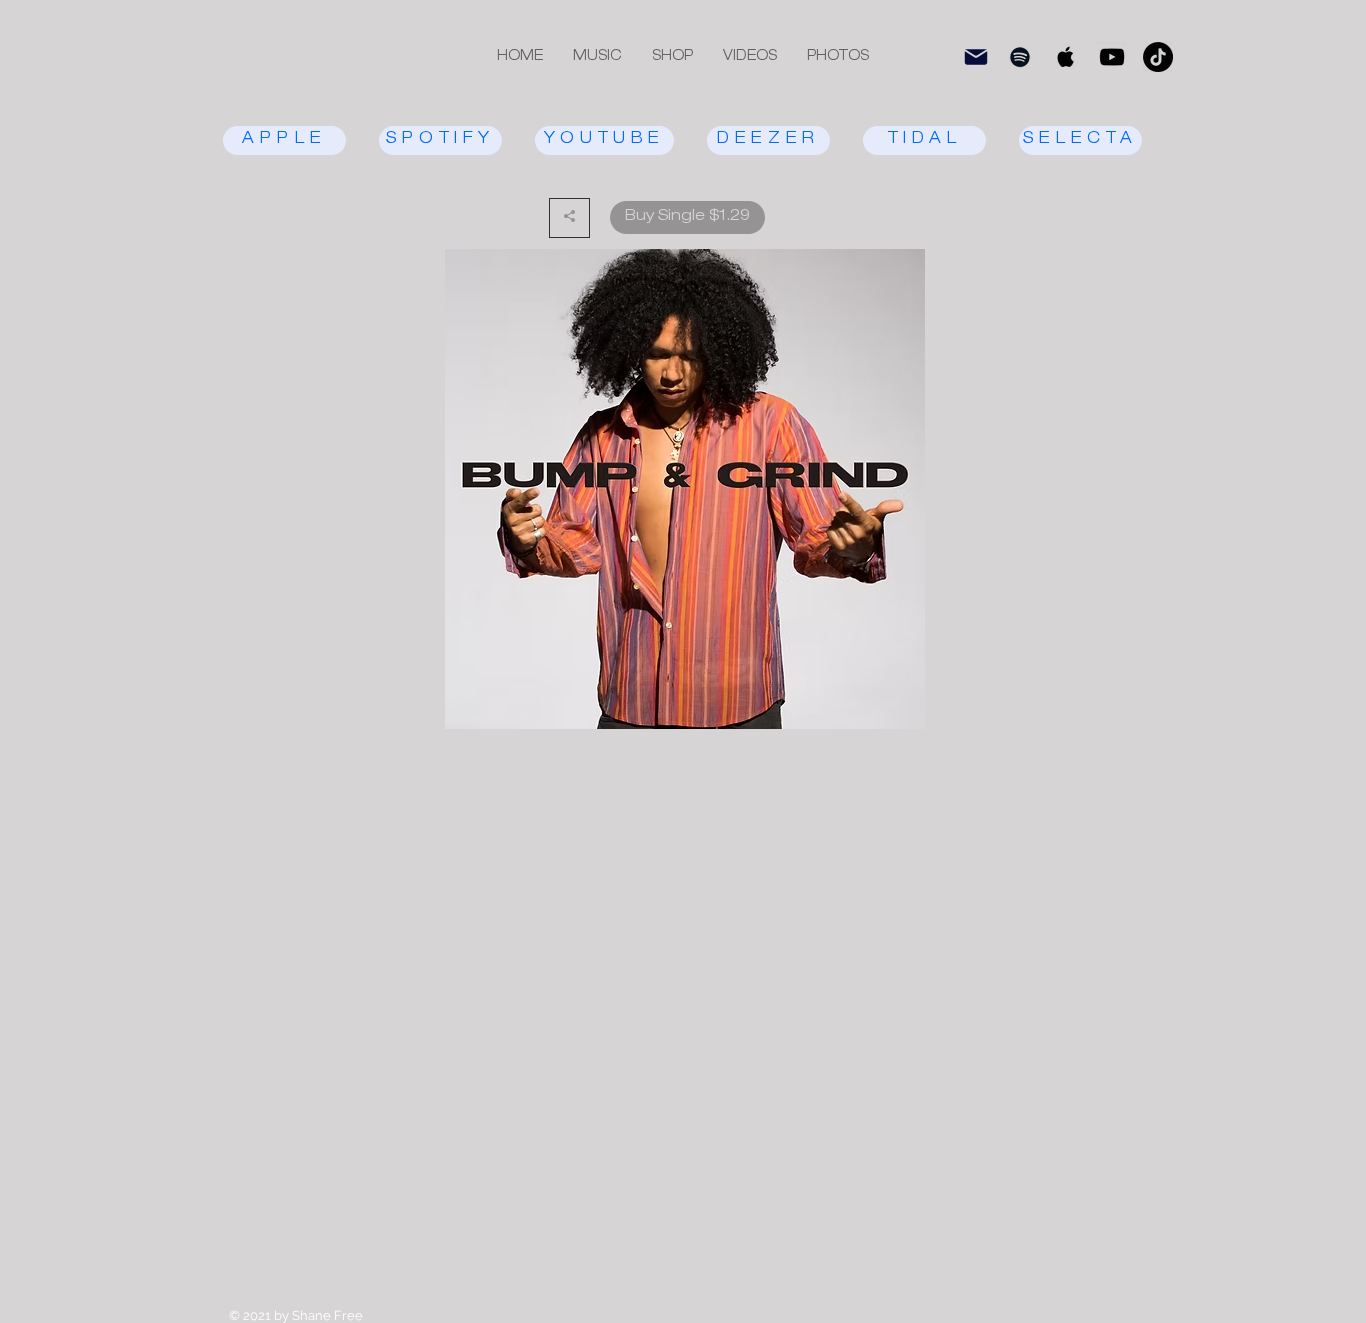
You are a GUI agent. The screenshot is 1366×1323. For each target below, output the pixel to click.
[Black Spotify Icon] (1020, 57)
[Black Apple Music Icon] (1066, 57)
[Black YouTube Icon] (1112, 57)
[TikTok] (1158, 57)
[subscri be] (976, 57)
